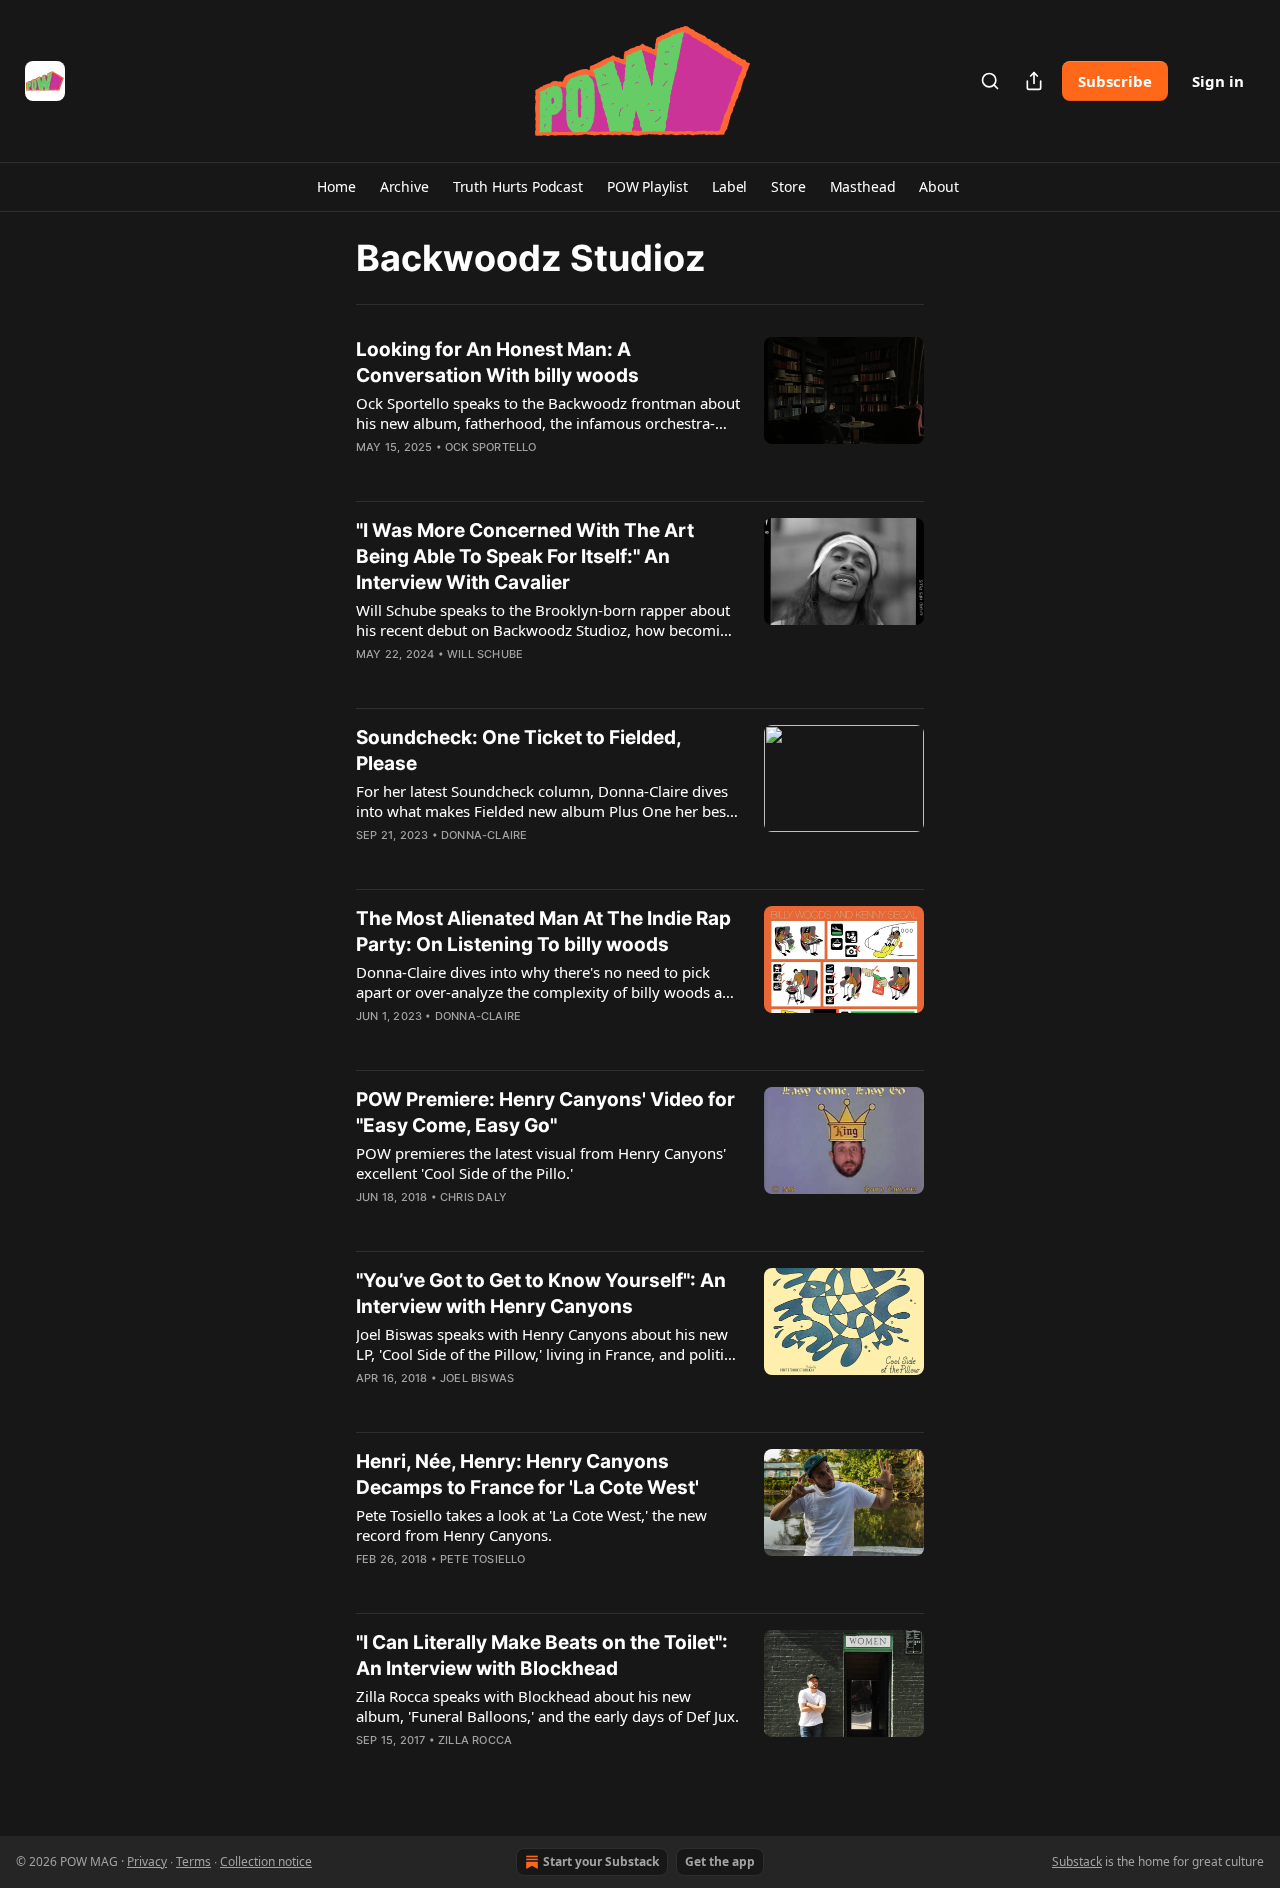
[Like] (369, 680)
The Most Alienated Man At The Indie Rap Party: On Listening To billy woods (543, 931)
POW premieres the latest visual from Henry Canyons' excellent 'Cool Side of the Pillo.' (541, 1163)
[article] (640, 411)
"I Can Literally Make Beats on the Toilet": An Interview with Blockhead (542, 1655)
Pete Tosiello (483, 1559)
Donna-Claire (484, 835)
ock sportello (491, 447)
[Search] (990, 81)
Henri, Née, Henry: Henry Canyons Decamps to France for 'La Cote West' (527, 1474)
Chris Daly (473, 1197)
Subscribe (1115, 81)
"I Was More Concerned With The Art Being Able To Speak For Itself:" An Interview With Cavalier (525, 556)
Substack (1077, 1861)
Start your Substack (601, 1861)
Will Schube (485, 654)
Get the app (720, 1861)
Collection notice (266, 1861)
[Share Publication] (1034, 81)
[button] (336, 187)
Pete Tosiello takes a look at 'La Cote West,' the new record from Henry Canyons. (531, 1525)
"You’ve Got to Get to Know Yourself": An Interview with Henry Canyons (541, 1293)
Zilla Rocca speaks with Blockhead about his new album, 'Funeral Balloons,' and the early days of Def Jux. (547, 1706)
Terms (193, 1861)
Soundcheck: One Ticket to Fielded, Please (518, 750)
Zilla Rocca (475, 1740)
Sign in (1218, 81)
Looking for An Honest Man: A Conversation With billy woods (497, 362)
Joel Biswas (477, 1378)
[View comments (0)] (492, 473)
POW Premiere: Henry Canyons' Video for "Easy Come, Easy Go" (545, 1112)
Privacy (147, 1861)
